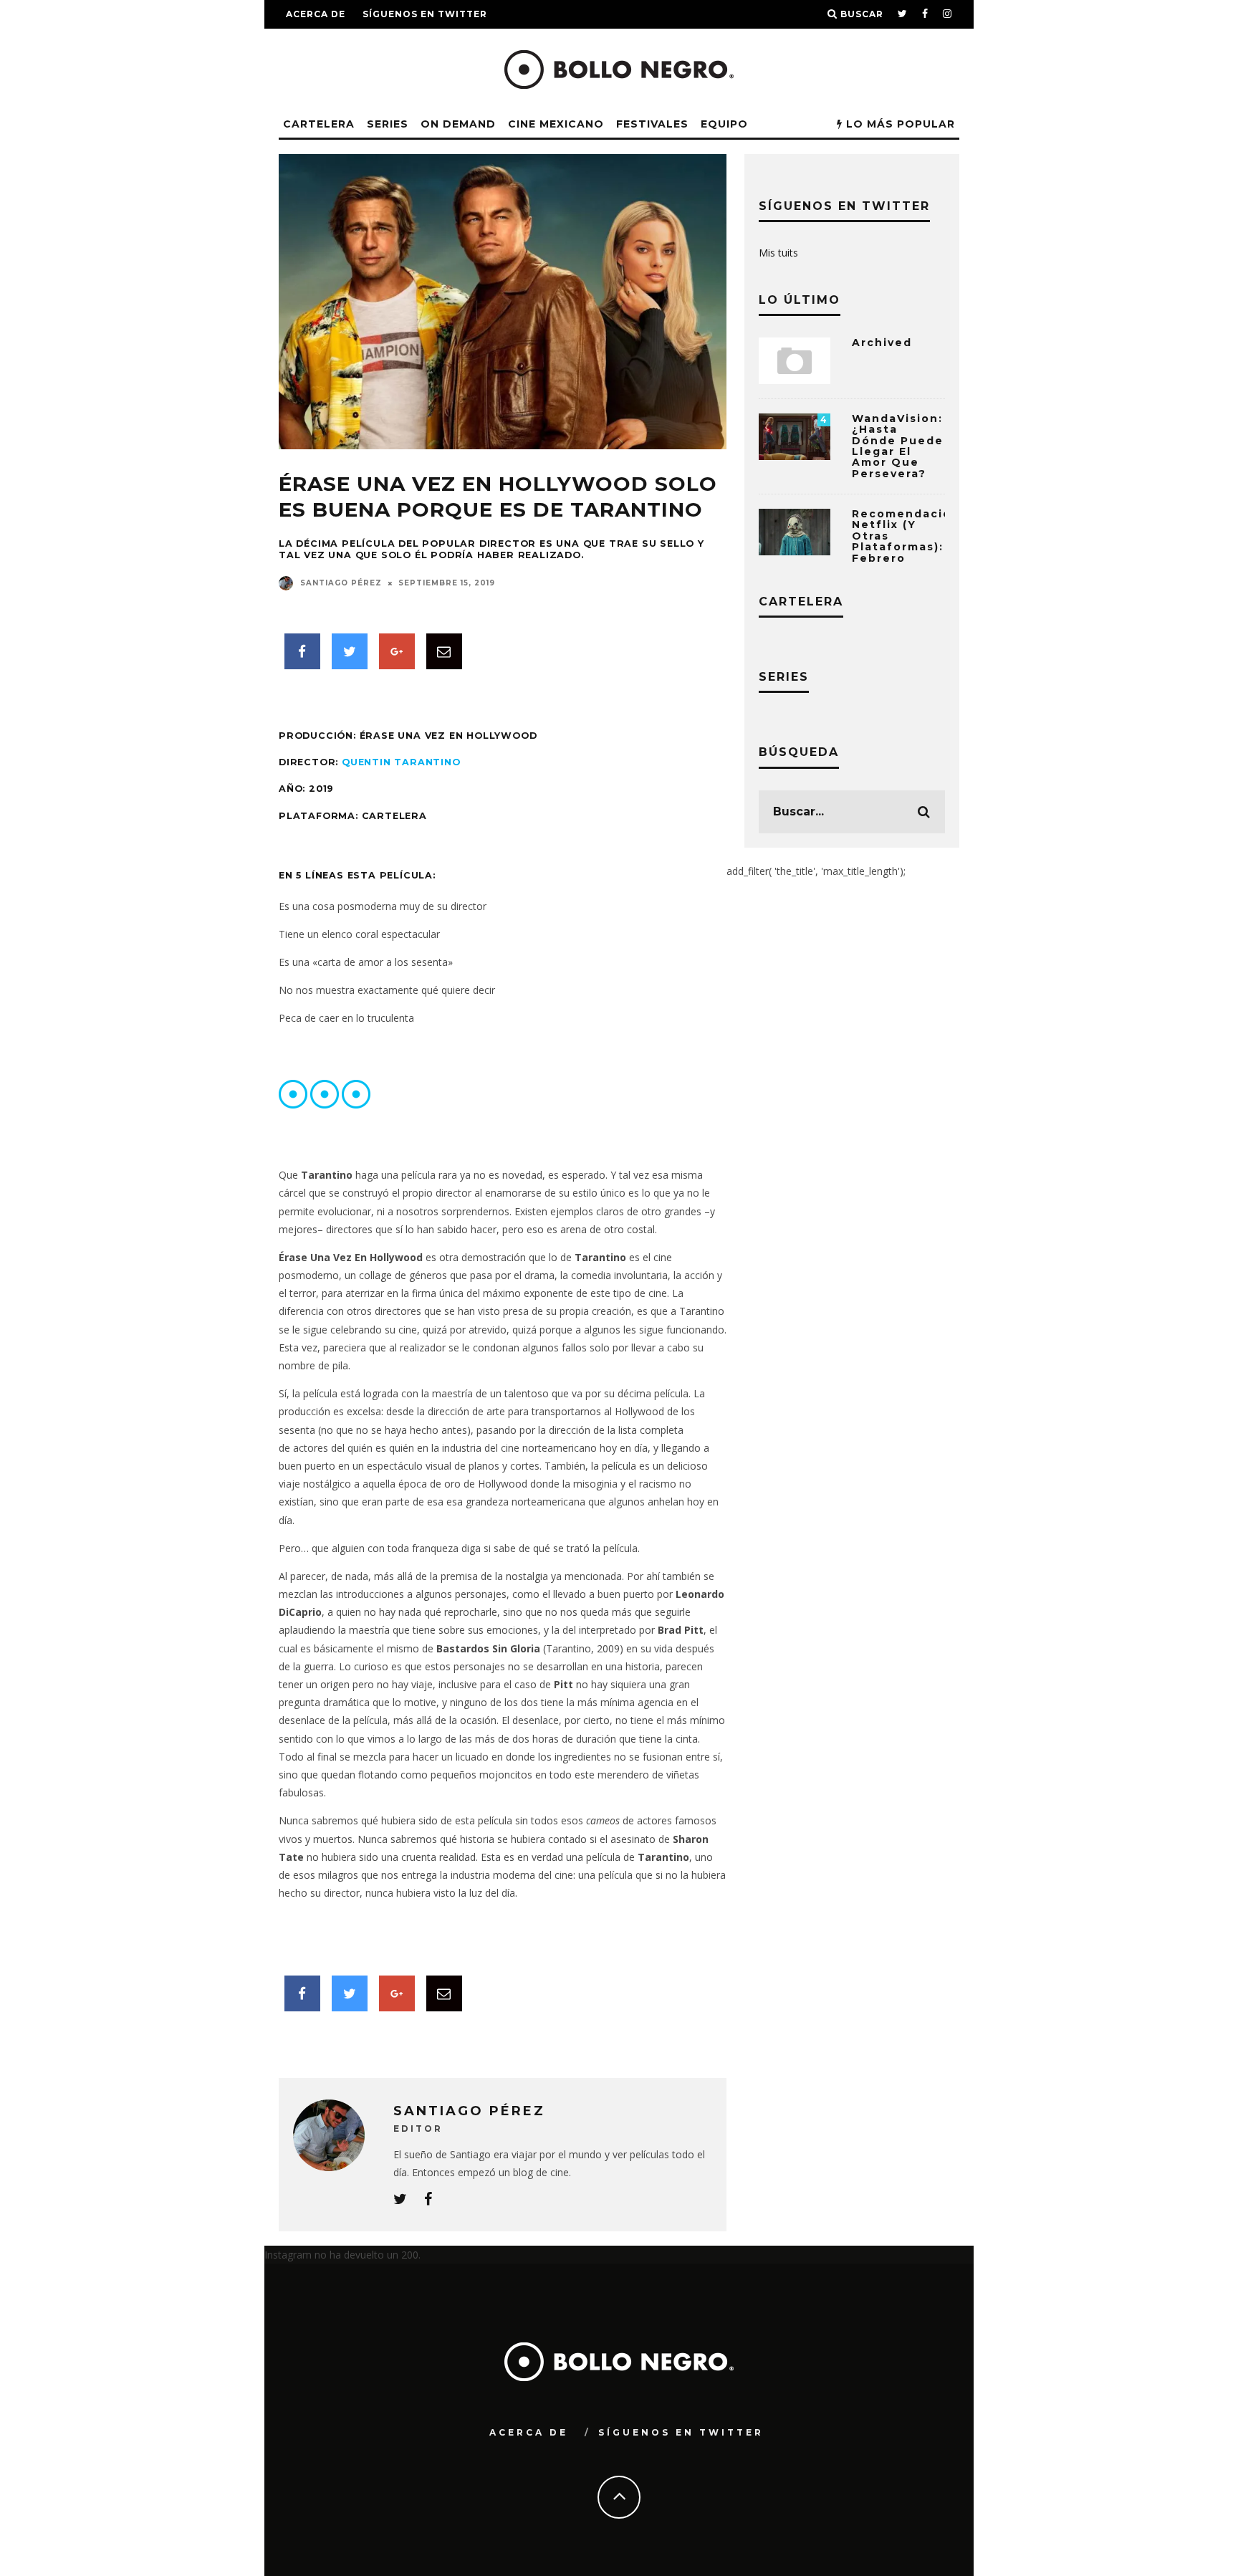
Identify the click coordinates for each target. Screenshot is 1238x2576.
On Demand (458, 124)
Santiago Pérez (341, 583)
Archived (882, 343)
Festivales (652, 124)
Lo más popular (899, 124)
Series (388, 124)
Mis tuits (778, 253)
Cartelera (319, 124)
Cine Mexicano (556, 124)
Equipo (724, 124)
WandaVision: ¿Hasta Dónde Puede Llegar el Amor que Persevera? (898, 446)
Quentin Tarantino (401, 762)
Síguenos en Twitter (425, 14)
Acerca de (316, 14)
